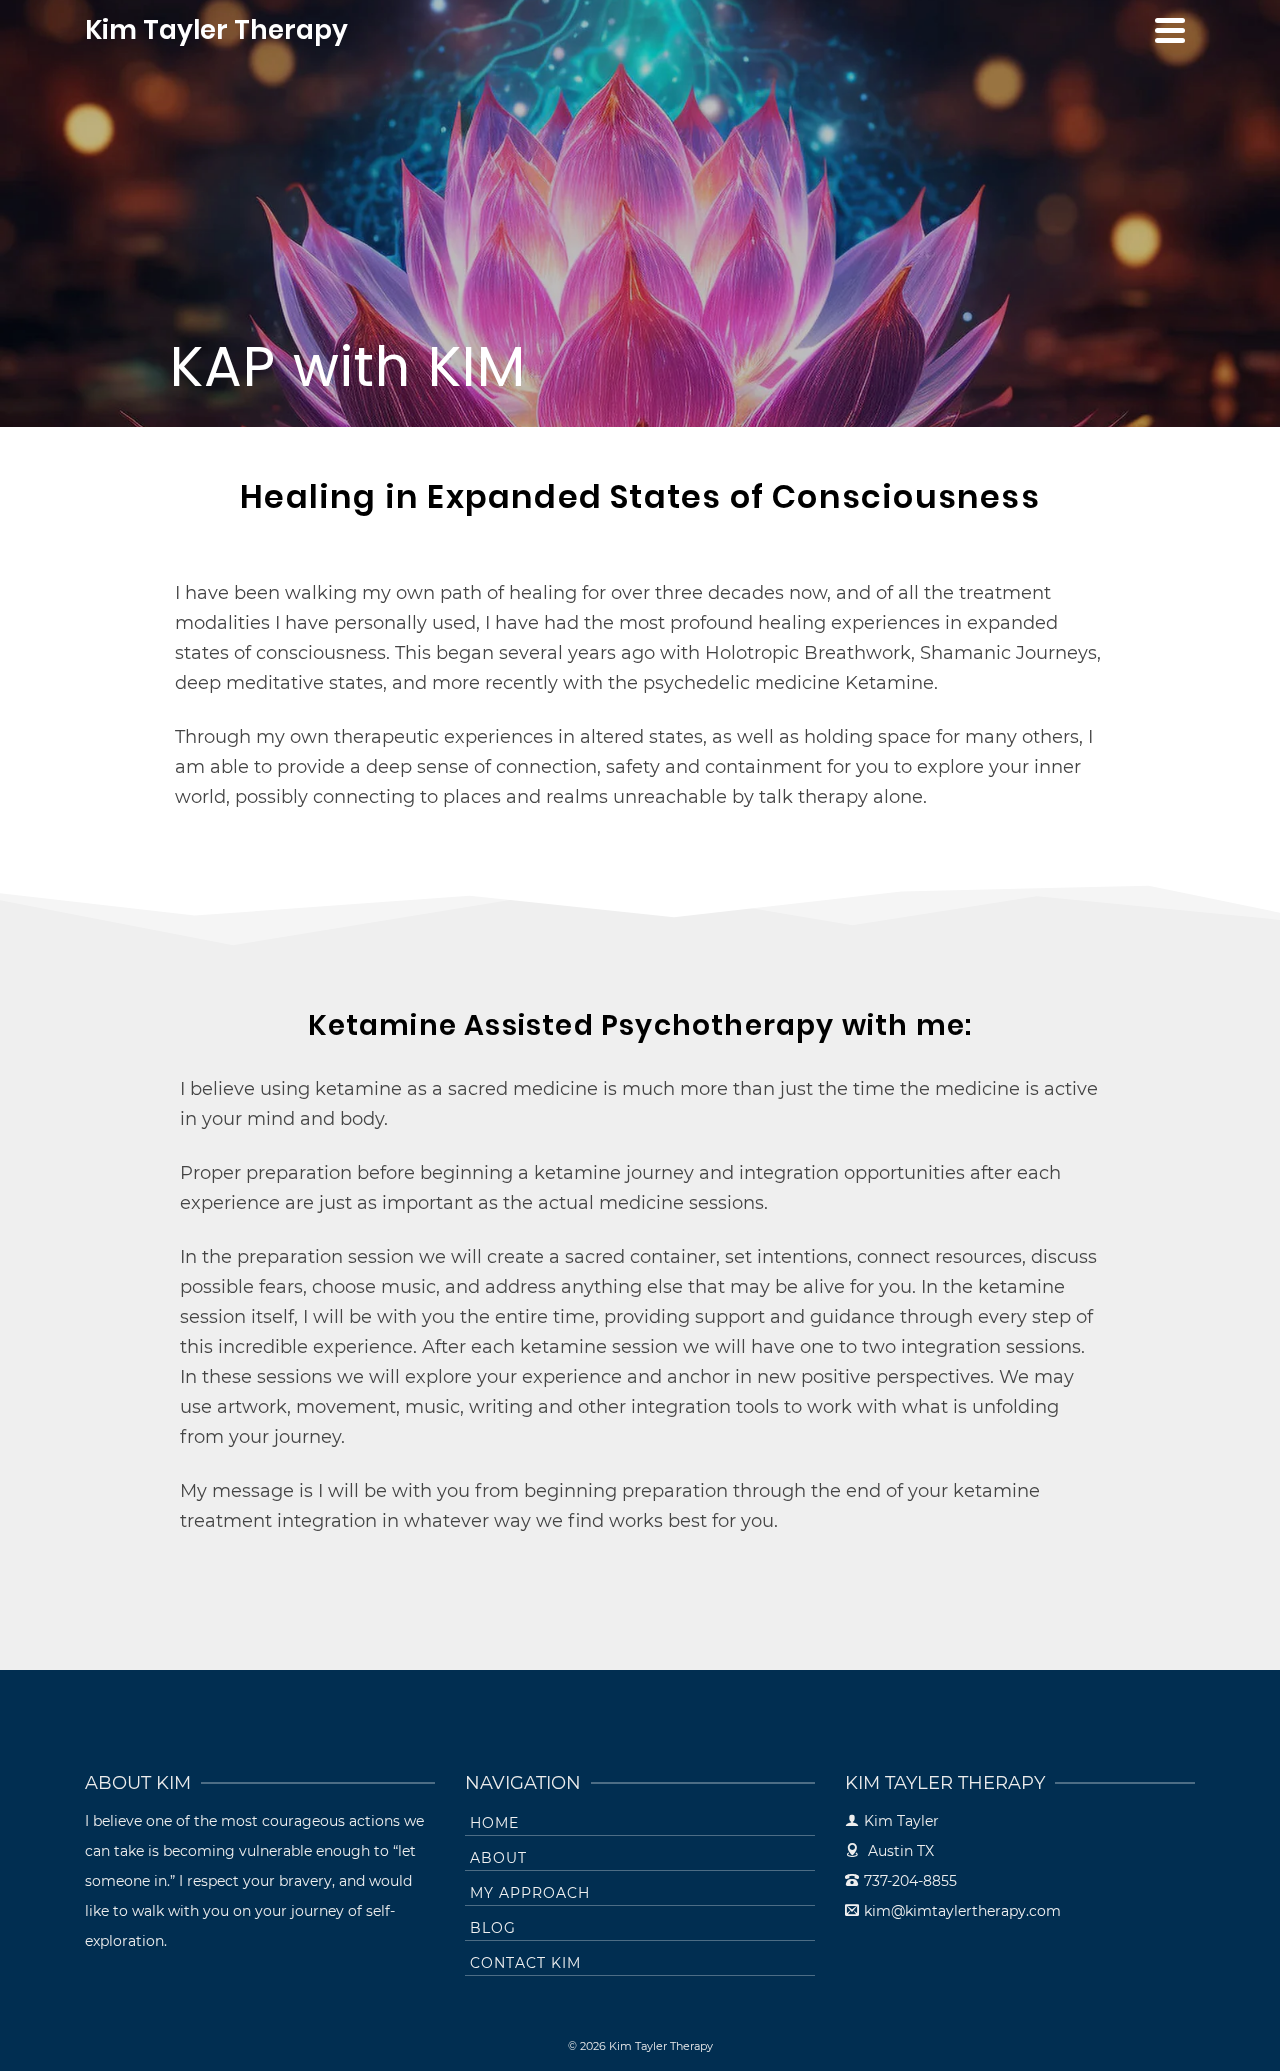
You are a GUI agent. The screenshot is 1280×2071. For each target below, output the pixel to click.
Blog (493, 1928)
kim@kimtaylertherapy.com (962, 1911)
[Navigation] (1170, 30)
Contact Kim (525, 1963)
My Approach (530, 1893)
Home (494, 1823)
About (498, 1858)
